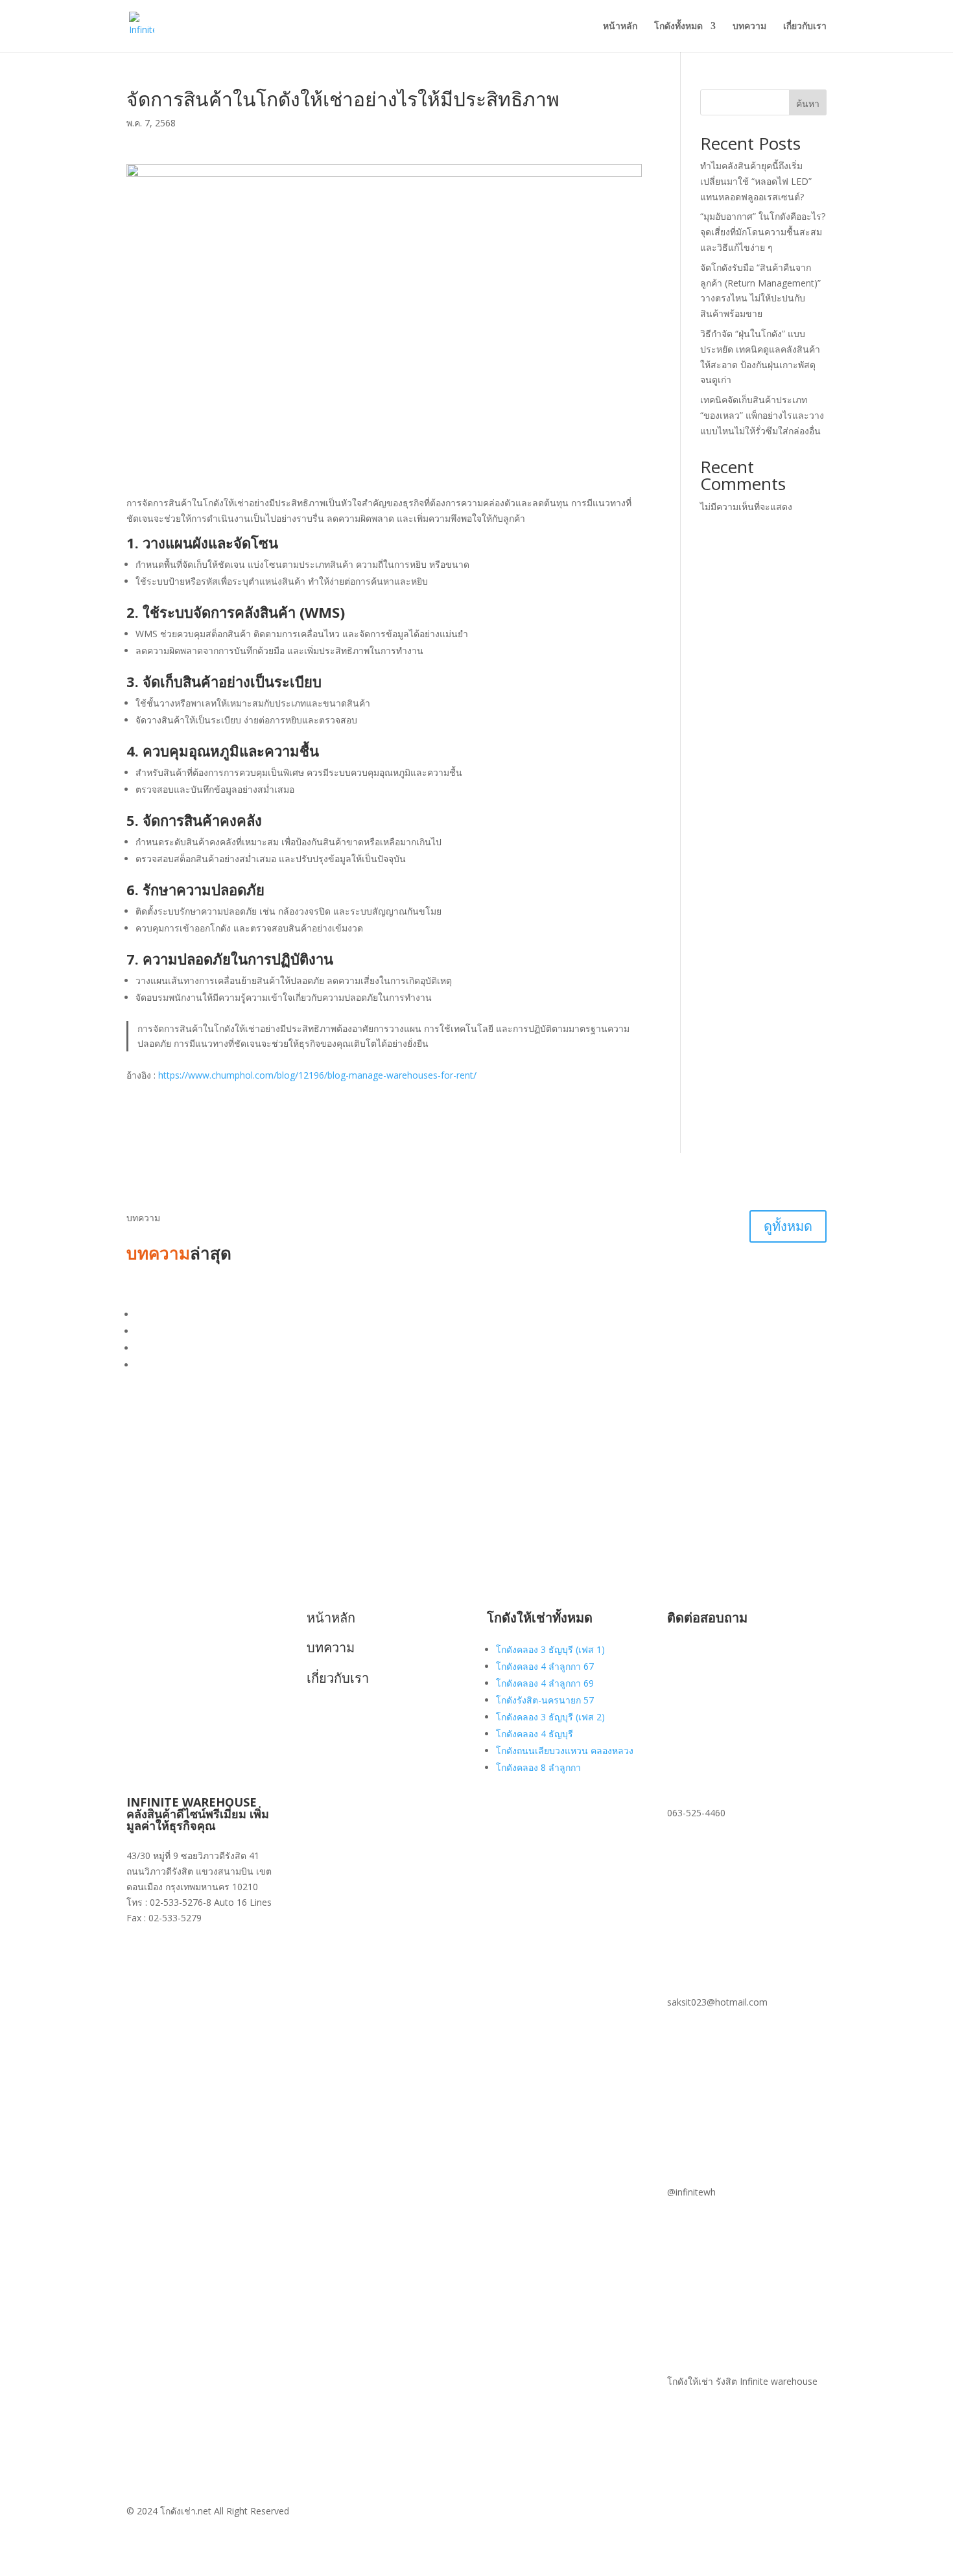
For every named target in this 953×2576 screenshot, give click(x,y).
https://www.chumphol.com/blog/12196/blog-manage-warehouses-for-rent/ (317, 1075)
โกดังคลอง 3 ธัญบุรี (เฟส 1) (550, 1649)
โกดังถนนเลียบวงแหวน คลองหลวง (565, 1751)
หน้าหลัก (620, 27)
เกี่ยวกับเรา (805, 27)
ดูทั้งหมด (788, 1226)
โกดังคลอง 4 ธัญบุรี (535, 1734)
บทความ (749, 27)
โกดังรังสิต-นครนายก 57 (545, 1700)
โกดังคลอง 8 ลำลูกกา (538, 1767)
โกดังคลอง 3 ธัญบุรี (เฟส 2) (550, 1717)
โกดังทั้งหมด (678, 27)
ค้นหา (808, 103)
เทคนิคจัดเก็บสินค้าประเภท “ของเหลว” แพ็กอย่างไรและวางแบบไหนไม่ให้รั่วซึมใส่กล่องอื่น (762, 415)
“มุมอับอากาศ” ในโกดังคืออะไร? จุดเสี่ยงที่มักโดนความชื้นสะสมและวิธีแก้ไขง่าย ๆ (763, 232)
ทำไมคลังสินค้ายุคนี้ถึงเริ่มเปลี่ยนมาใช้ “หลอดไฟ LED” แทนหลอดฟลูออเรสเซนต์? (756, 181)
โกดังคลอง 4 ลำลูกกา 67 (545, 1666)
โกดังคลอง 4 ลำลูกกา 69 (545, 1683)
